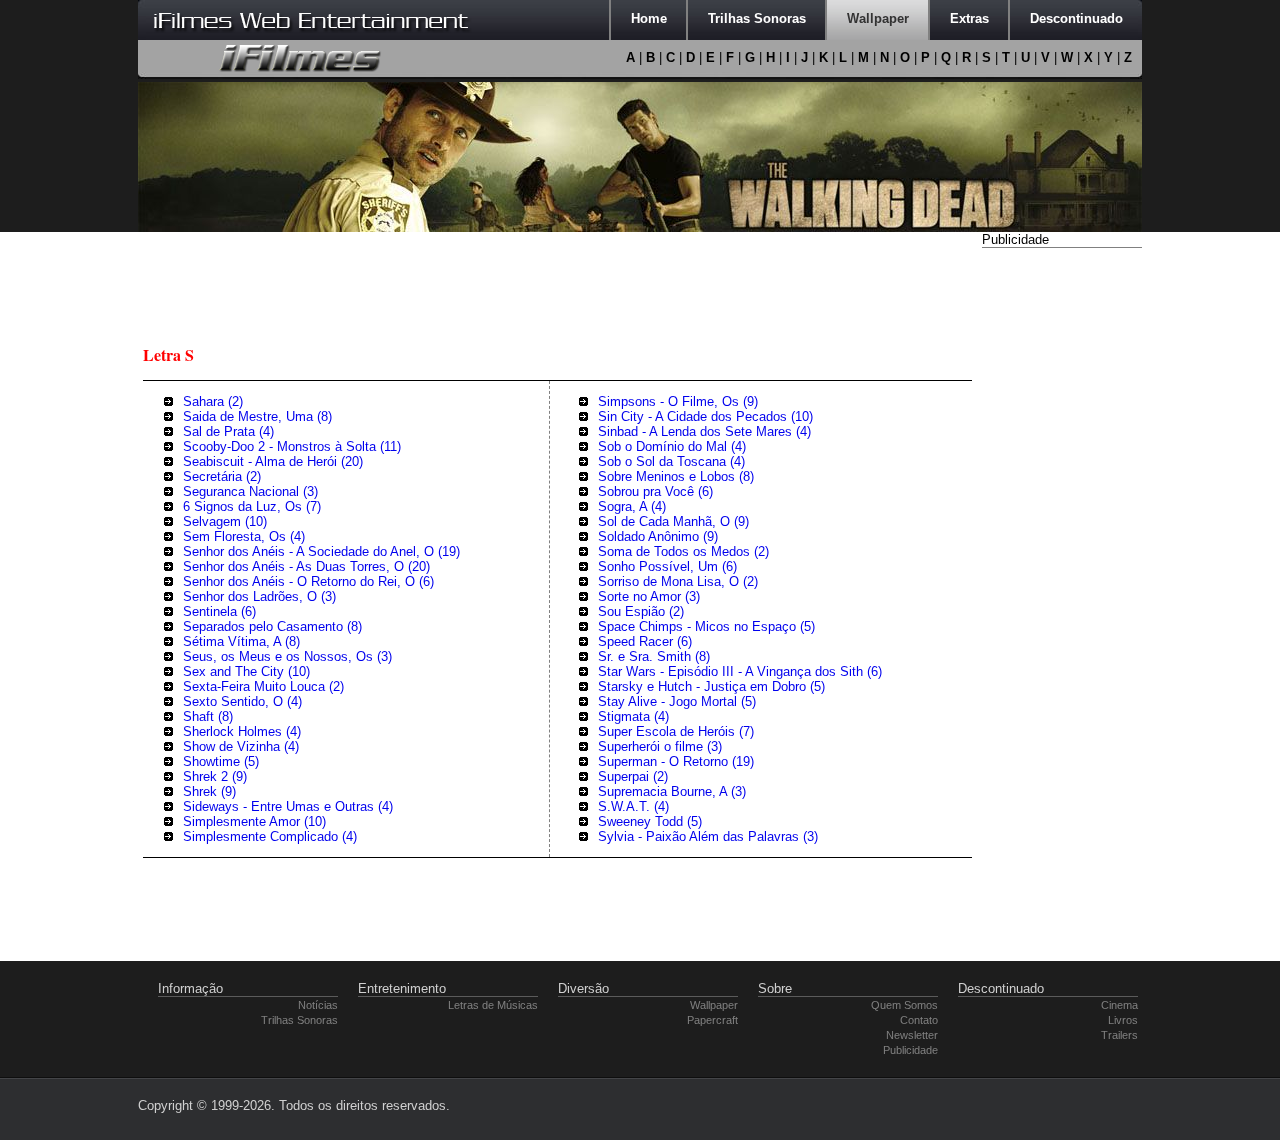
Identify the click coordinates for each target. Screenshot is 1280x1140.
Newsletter (912, 1035)
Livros (1123, 1020)
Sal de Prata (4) (228, 431)
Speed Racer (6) (645, 641)
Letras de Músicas (493, 1005)
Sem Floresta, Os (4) (244, 536)
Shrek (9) (209, 791)
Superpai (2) (633, 776)
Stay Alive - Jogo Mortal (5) (677, 701)
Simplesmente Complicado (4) (270, 836)
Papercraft (712, 1020)
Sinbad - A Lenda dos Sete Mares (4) (704, 431)
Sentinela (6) (219, 611)
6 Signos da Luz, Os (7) (252, 506)
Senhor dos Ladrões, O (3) (259, 596)
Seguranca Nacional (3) (250, 491)
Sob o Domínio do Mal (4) (672, 446)
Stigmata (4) (633, 716)
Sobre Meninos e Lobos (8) (676, 476)
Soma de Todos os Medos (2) (683, 551)
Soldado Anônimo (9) (658, 536)
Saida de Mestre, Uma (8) (257, 416)
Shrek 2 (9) (215, 776)
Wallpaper (714, 1005)
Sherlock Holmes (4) (242, 731)
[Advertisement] (1062, 553)
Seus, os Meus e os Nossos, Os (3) (287, 656)
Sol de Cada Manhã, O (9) (673, 521)
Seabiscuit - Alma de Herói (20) (273, 461)
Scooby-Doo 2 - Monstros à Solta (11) (292, 446)
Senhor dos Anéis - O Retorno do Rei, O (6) (308, 581)
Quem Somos (904, 1005)
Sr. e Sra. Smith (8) (654, 656)
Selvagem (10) (225, 521)
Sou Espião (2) (641, 611)
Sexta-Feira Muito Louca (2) (263, 686)
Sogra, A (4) (632, 506)
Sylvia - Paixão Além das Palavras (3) (708, 836)
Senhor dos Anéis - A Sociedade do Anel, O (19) (321, 551)
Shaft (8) (208, 716)
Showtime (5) (221, 761)
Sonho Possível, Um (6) (667, 566)
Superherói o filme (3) (660, 746)
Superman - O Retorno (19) (676, 761)
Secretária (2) (222, 476)
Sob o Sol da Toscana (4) (671, 461)
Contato (919, 1020)
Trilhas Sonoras (299, 1020)
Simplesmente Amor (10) (254, 821)
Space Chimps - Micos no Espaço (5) (706, 626)
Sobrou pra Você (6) (655, 491)
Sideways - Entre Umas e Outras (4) (288, 806)
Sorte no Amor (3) (649, 596)
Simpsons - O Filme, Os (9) (678, 401)
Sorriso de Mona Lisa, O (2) (678, 581)
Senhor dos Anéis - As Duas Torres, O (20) (306, 566)
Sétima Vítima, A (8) (241, 641)
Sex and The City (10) (246, 671)
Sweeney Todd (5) (650, 821)
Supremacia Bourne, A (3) (672, 791)
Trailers (1119, 1035)
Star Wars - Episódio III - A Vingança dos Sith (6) (740, 671)
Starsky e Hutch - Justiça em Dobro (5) (711, 686)
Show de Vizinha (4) (241, 746)
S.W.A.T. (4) (633, 806)
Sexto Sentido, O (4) (242, 701)
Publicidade (910, 1050)
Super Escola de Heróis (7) (676, 731)
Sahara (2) (213, 401)
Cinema (1119, 1005)
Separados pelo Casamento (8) (272, 626)
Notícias (318, 1005)
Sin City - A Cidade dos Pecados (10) (705, 416)
